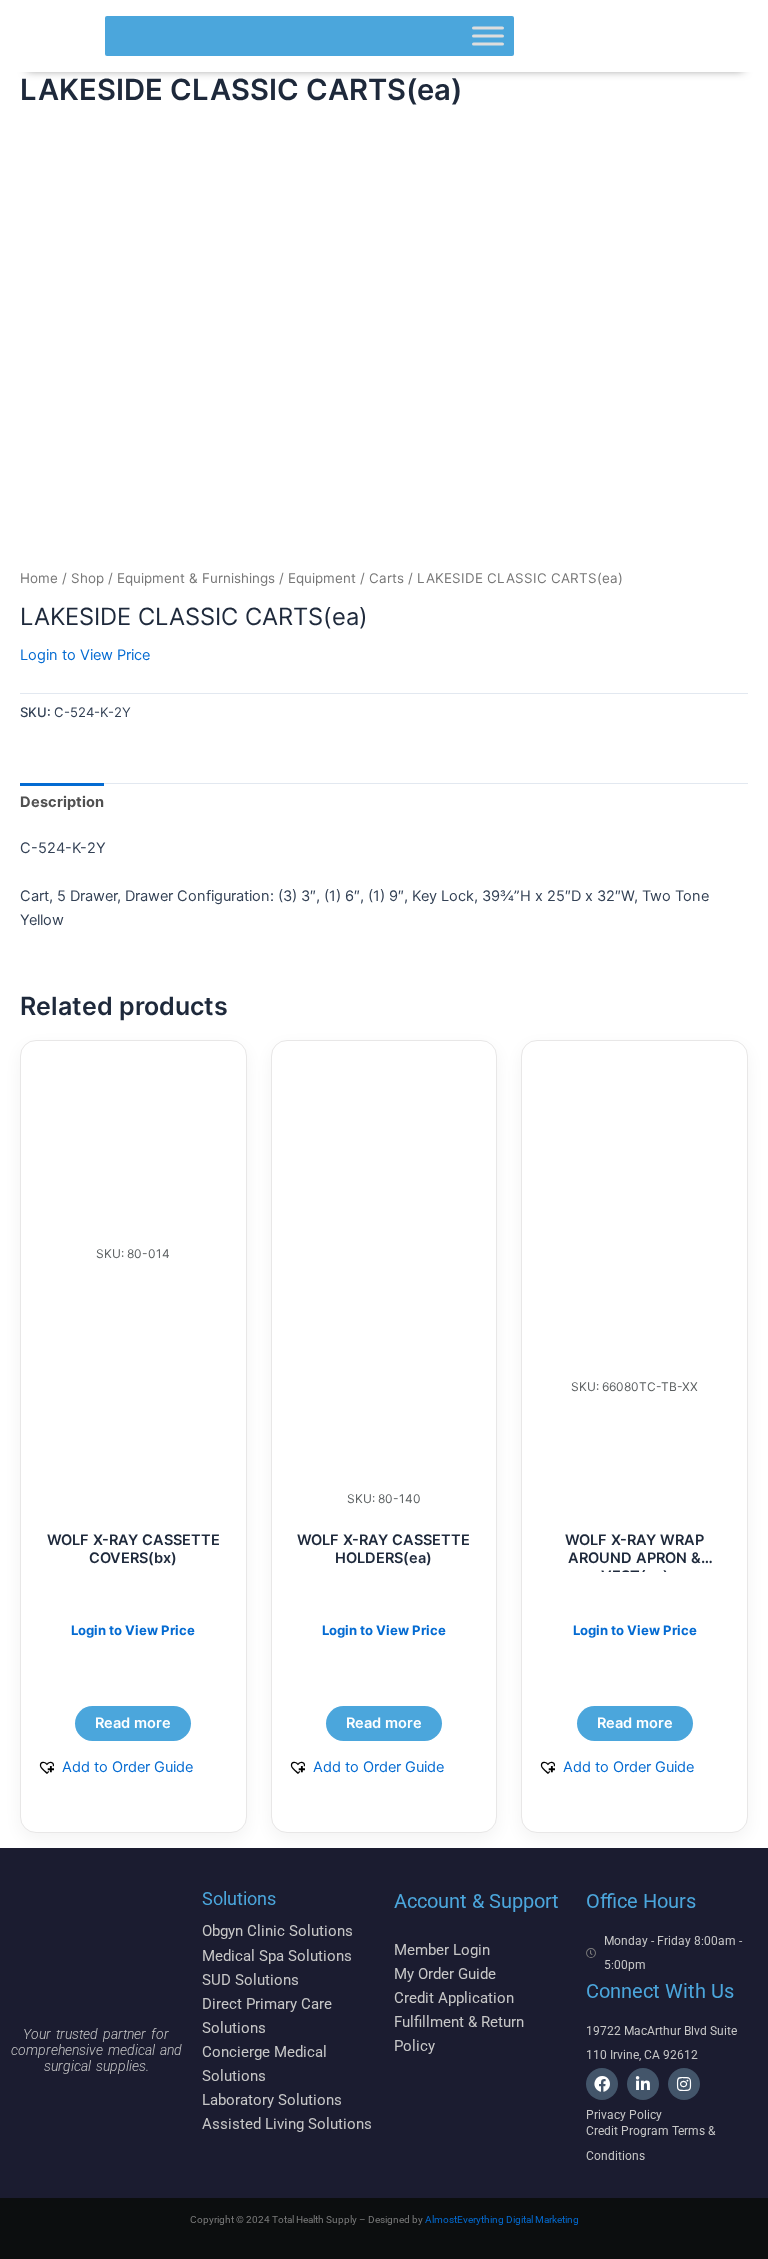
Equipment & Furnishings (196, 578)
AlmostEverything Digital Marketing (502, 2219)
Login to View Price (85, 655)
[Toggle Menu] (488, 35)
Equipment (322, 578)
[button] (115, 1767)
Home (39, 578)
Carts (386, 578)
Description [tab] (62, 802)
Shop (87, 578)
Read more (133, 1723)
